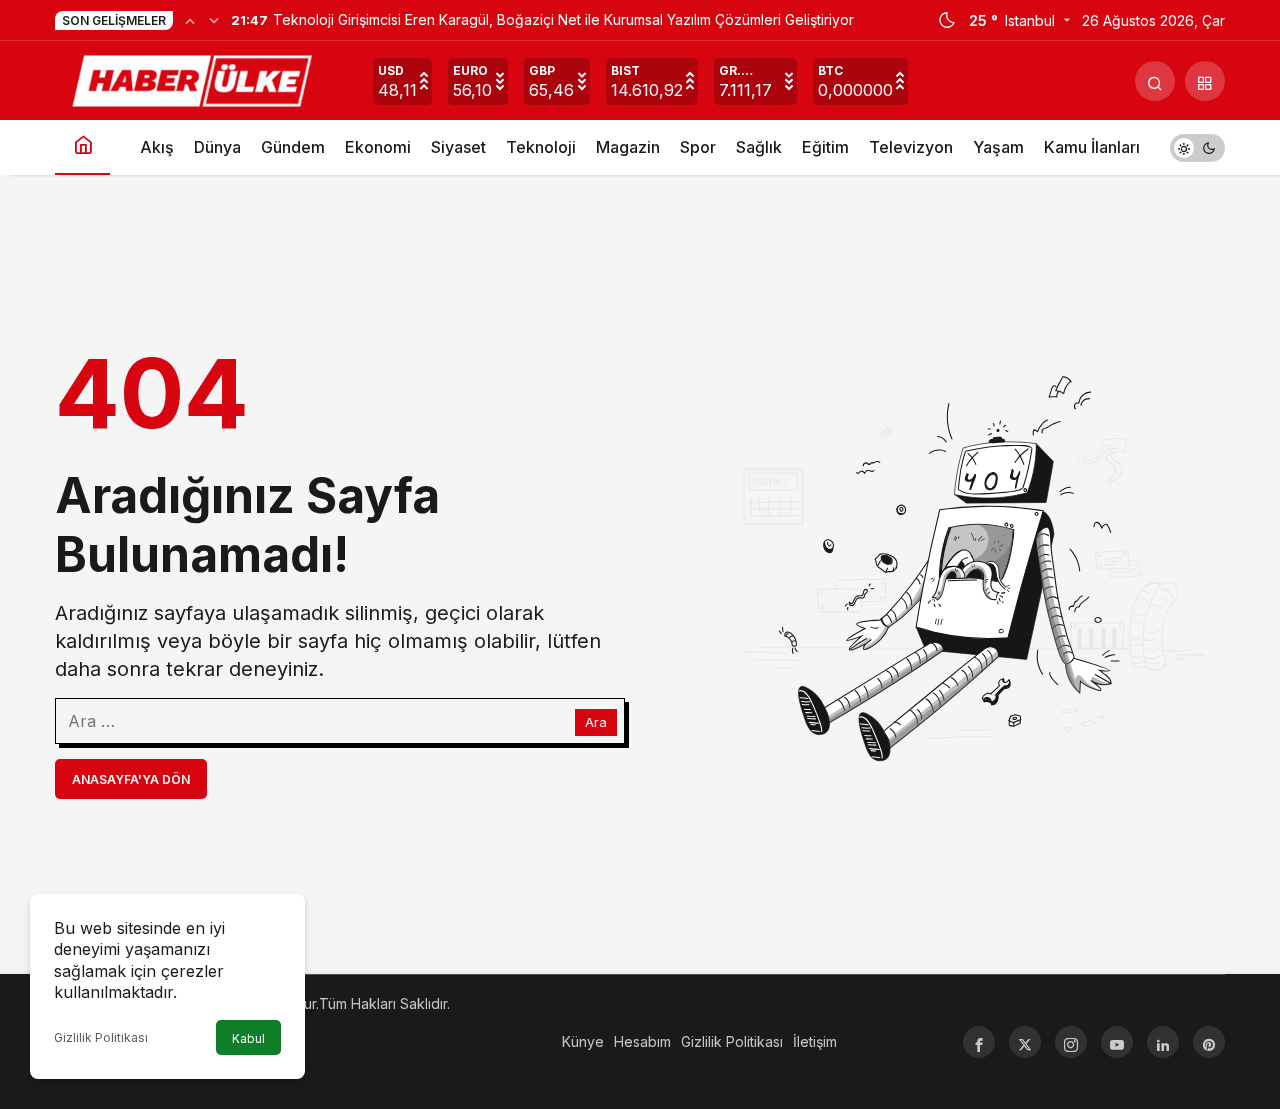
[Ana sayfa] (82, 147)
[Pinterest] (1209, 1042)
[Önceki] (190, 20)
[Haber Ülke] (195, 79)
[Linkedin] (1163, 1042)
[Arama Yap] (1155, 81)
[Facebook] (979, 1042)
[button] (1205, 81)
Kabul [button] (248, 1038)
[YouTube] (1117, 1042)
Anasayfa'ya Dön (131, 779)
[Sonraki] (214, 20)
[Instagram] (1071, 1042)
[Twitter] (1025, 1042)
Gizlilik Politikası (101, 1037)
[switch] (1197, 147)
